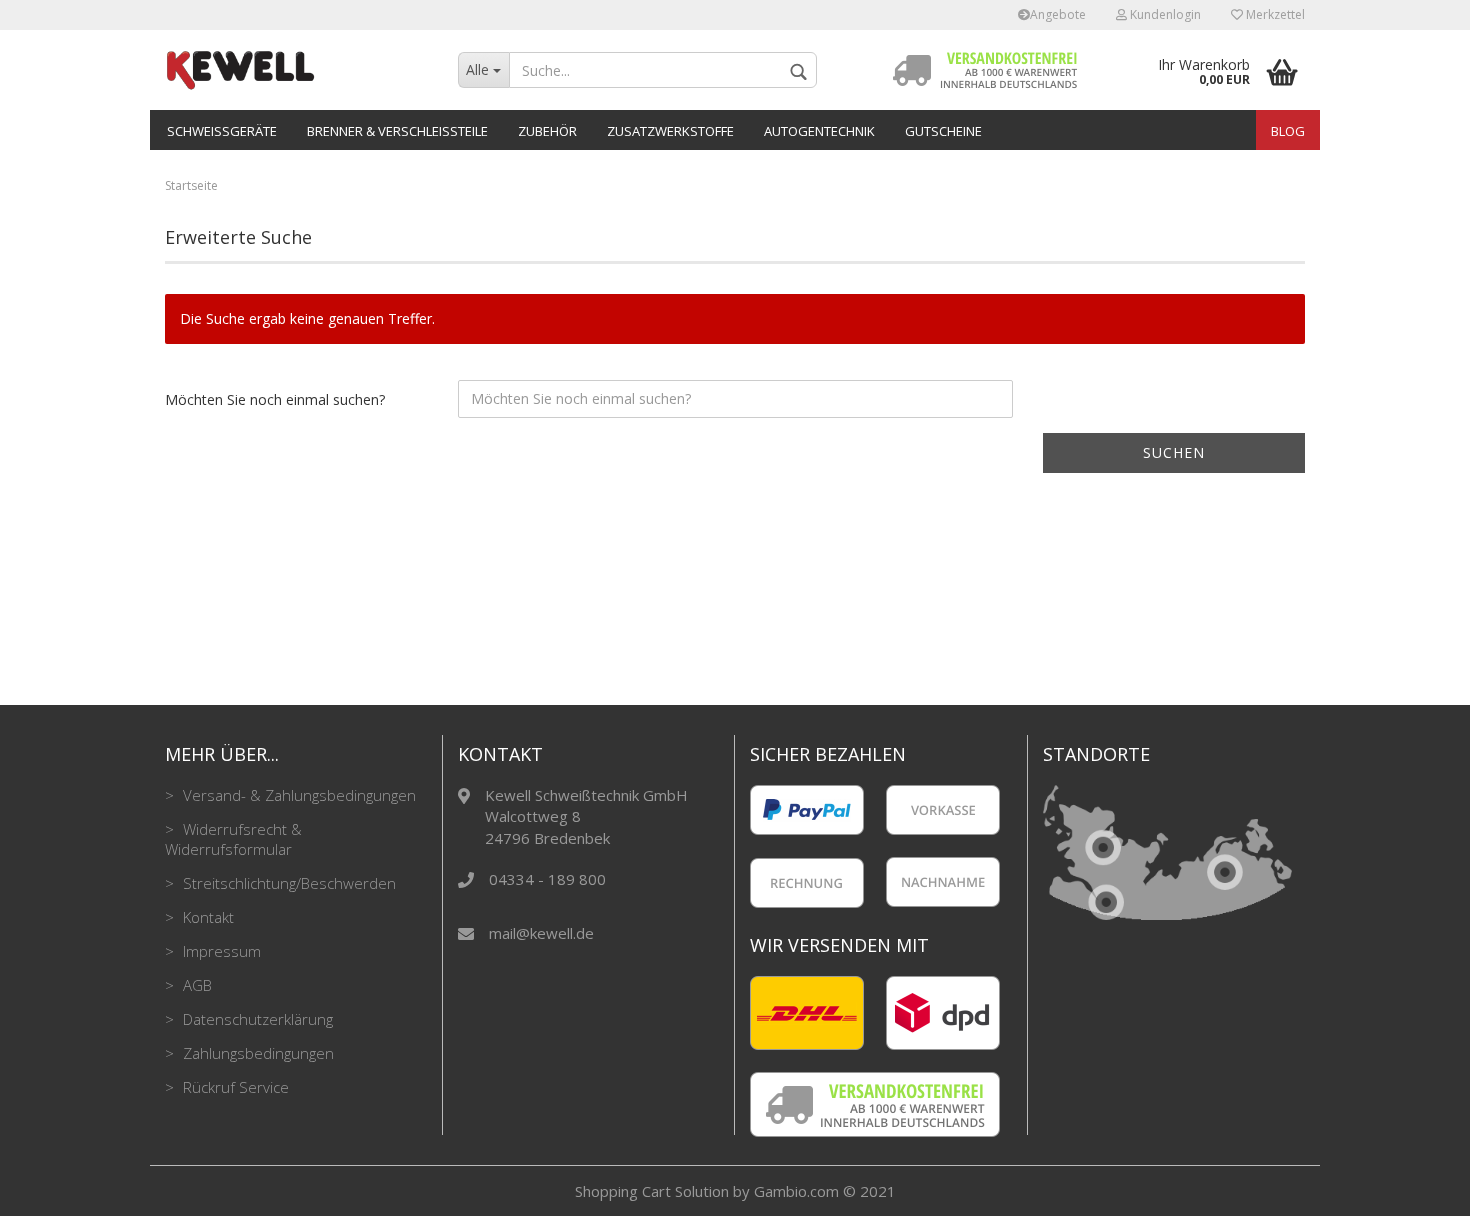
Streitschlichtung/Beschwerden (287, 883)
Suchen (1174, 452)
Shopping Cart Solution (652, 1191)
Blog (1288, 131)
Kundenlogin (1164, 14)
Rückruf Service (234, 1087)
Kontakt (206, 917)
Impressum (220, 951)
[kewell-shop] (296, 70)
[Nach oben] (1415, 1186)
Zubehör (547, 131)
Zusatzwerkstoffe (670, 131)
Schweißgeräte (222, 131)
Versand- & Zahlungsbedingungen (297, 795)
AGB (195, 985)
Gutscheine (943, 131)
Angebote (1058, 14)
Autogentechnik (819, 131)
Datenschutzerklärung (256, 1019)
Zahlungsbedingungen (256, 1053)
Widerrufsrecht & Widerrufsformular (233, 839)
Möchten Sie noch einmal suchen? (275, 399)
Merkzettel (1274, 14)
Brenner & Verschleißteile (397, 131)
